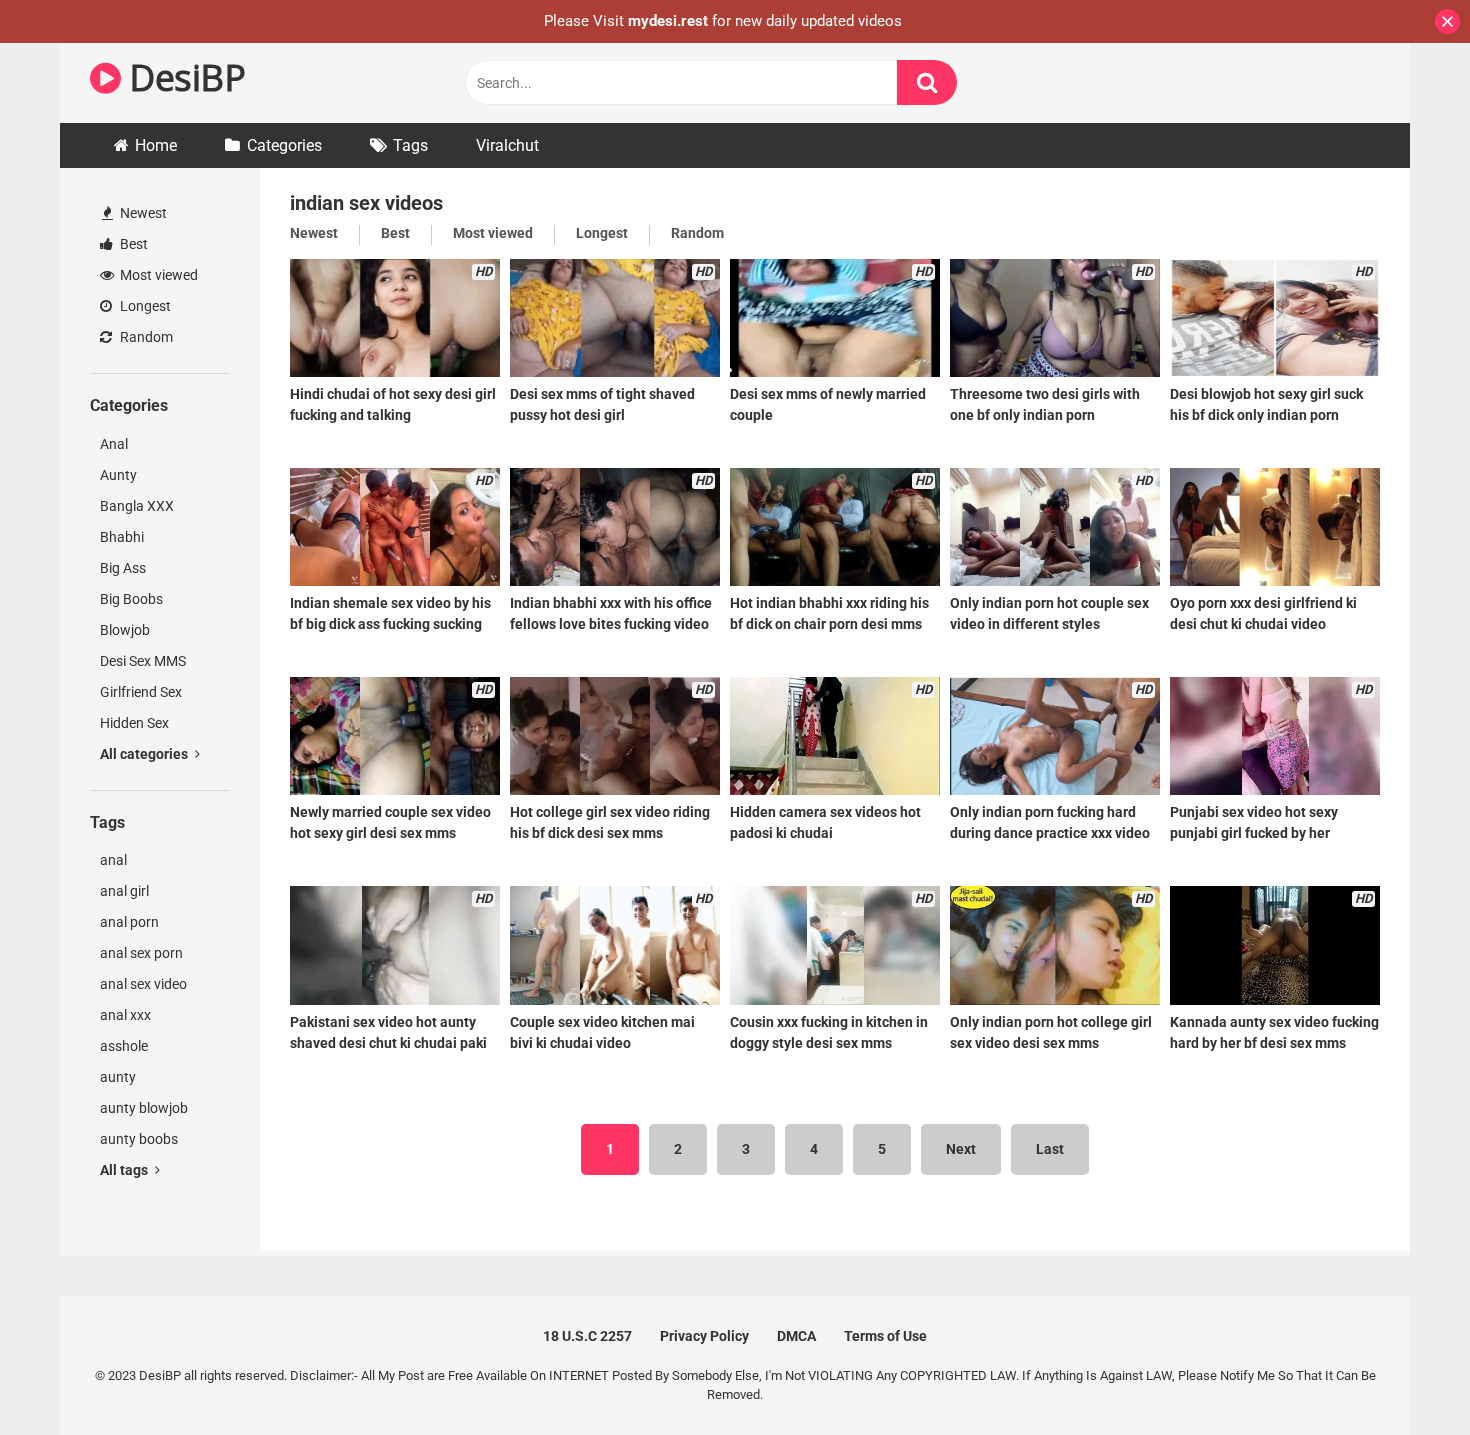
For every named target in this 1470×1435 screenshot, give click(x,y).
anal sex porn (141, 953)
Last (1050, 1149)
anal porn (129, 922)
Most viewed (157, 275)
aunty (118, 1077)
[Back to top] (1403, 1374)
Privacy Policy (704, 1336)
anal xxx (125, 1015)
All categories (145, 754)
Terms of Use (885, 1336)
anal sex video (143, 984)
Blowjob (125, 630)
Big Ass (123, 568)
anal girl (124, 891)
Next (961, 1149)
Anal (114, 444)
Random (145, 337)
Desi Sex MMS (143, 661)
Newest (142, 213)
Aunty (118, 475)
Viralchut (507, 145)
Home (156, 145)
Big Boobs (131, 599)
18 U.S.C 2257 (587, 1336)
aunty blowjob (144, 1108)
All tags (125, 1170)
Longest (144, 306)
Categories (284, 145)
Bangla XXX (137, 506)
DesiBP (183, 77)
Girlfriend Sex (141, 692)
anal (113, 860)
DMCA (796, 1336)
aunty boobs (139, 1139)
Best (132, 244)
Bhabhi (122, 537)
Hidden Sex (134, 723)
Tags (410, 145)
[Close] (1447, 21)
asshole (124, 1046)
